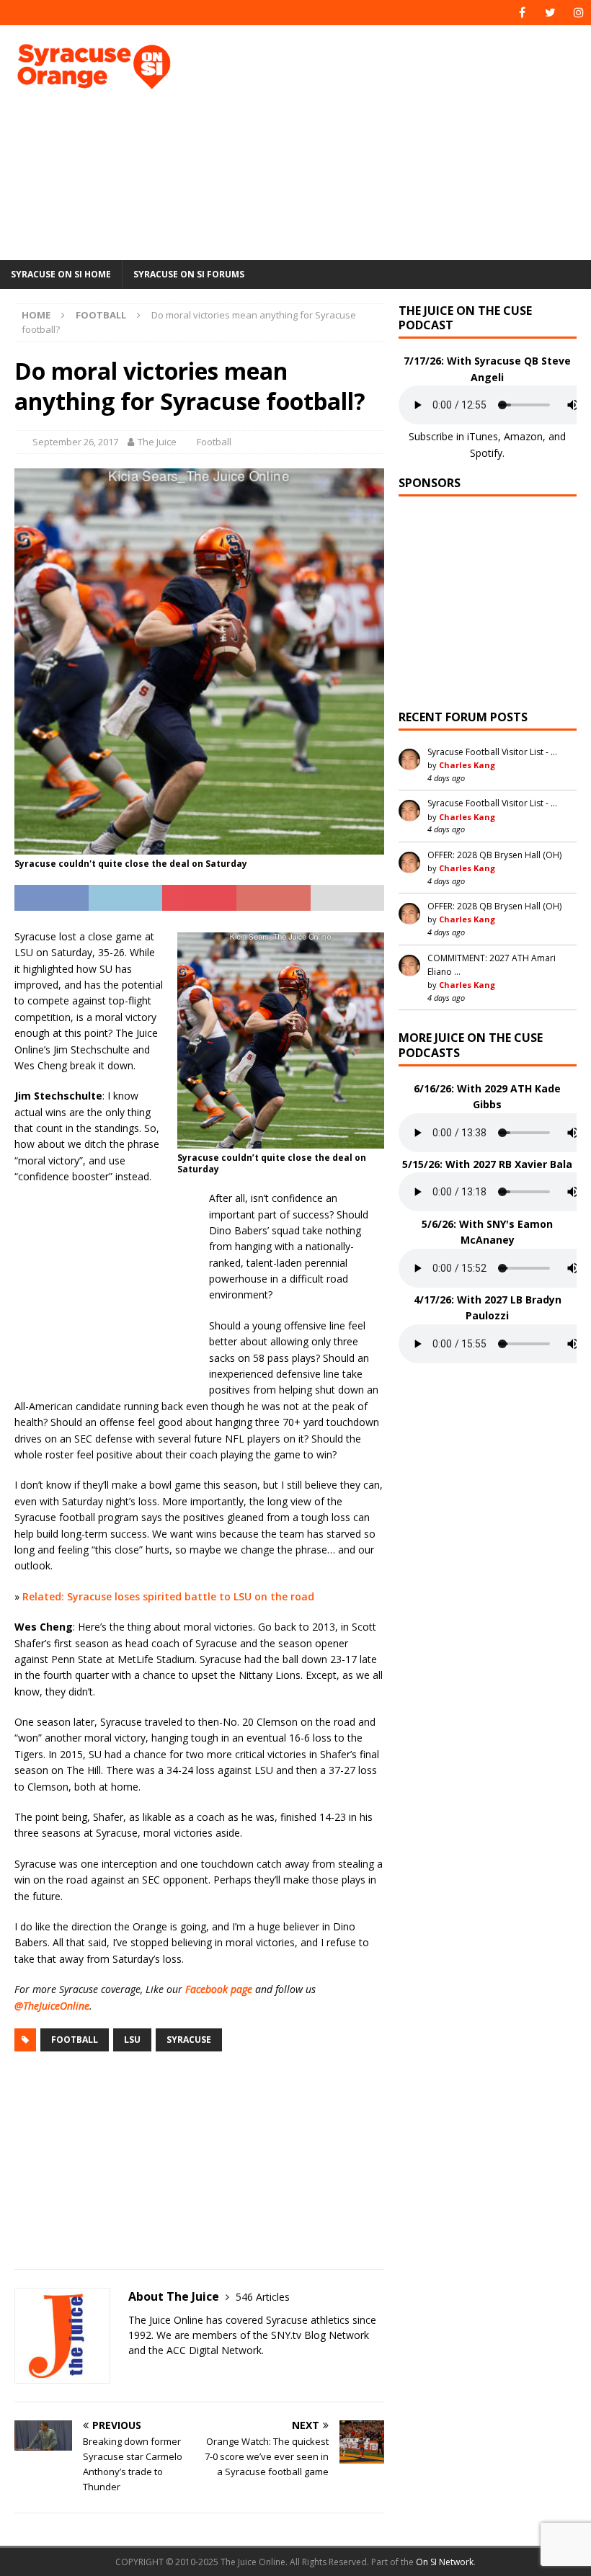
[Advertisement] (403, 141)
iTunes (483, 436)
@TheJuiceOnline (52, 2006)
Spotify (486, 453)
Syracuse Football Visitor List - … (492, 752)
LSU (132, 2040)
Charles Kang (467, 765)
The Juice (157, 442)
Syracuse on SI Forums (189, 274)
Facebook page (219, 1989)
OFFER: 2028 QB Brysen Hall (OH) (494, 855)
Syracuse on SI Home (61, 274)
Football (214, 442)
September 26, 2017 (75, 442)
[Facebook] (522, 13)
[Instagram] (578, 13)
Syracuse (189, 2040)
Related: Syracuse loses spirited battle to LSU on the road (168, 1596)
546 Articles (263, 2297)
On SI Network (445, 2562)
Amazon (523, 436)
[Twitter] (550, 13)
